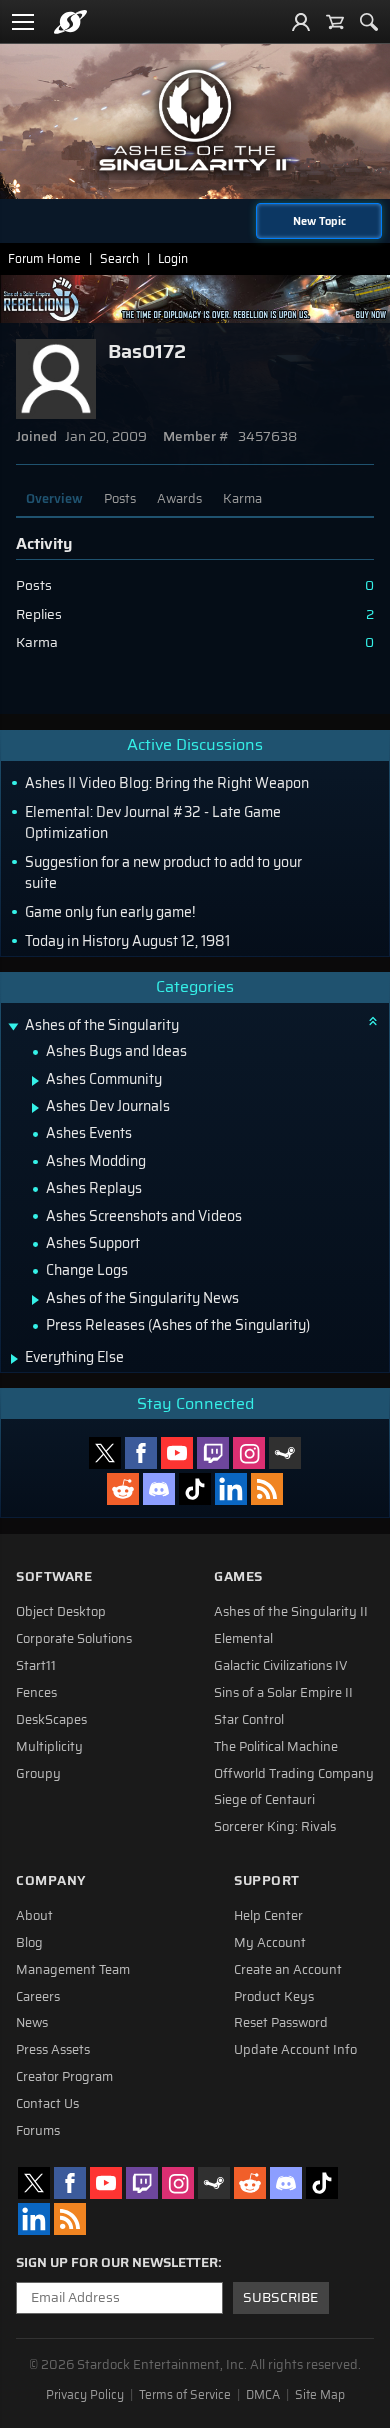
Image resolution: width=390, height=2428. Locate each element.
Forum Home (44, 258)
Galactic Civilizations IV (281, 1666)
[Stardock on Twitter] (105, 1453)
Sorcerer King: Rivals (275, 1827)
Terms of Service (185, 2395)
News (32, 2023)
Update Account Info (295, 2050)
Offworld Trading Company (294, 1774)
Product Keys (274, 1997)
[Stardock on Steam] (285, 1453)
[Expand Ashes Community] (35, 1081)
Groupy (38, 1774)
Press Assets (53, 2050)
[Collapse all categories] (373, 1021)
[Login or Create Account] (301, 22)
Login (173, 258)
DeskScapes (51, 1720)
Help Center (268, 1916)
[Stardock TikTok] (195, 1489)
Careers (38, 1997)
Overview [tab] (54, 498)
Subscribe (280, 2297)
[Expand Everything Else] (14, 1359)
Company (51, 1880)
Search (119, 258)
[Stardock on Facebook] (141, 1453)
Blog (29, 1943)
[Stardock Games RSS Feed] (267, 1489)
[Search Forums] (369, 22)
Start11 (36, 1666)
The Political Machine (276, 1747)
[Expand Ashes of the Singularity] (13, 1027)
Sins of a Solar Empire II (283, 1693)
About (34, 1916)
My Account (270, 1943)
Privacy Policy (85, 2395)
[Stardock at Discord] (159, 1489)
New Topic (319, 221)
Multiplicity (49, 1747)
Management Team (73, 1970)
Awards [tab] (179, 498)
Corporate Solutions (74, 1639)
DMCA (263, 2395)
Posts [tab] (120, 498)
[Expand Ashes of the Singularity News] (35, 1300)
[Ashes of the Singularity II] (195, 120)
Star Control (249, 1720)
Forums (38, 2131)
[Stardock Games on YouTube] (177, 1453)
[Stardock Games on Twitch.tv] (213, 1453)
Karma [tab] (242, 498)
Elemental (243, 1639)
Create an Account (288, 1970)
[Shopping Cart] (335, 22)
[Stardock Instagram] (249, 1453)
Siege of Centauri (264, 1800)
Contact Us (47, 2104)
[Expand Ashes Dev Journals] (35, 1108)
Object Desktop (61, 1612)
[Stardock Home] (70, 22)
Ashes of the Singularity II (291, 1612)
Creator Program (64, 2077)
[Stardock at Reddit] (123, 1489)
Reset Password (281, 2023)
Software (54, 1576)
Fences (36, 1693)
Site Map (320, 2395)
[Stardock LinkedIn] (231, 1489)
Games (238, 1576)
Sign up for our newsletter (117, 2263)
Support (267, 1880)
